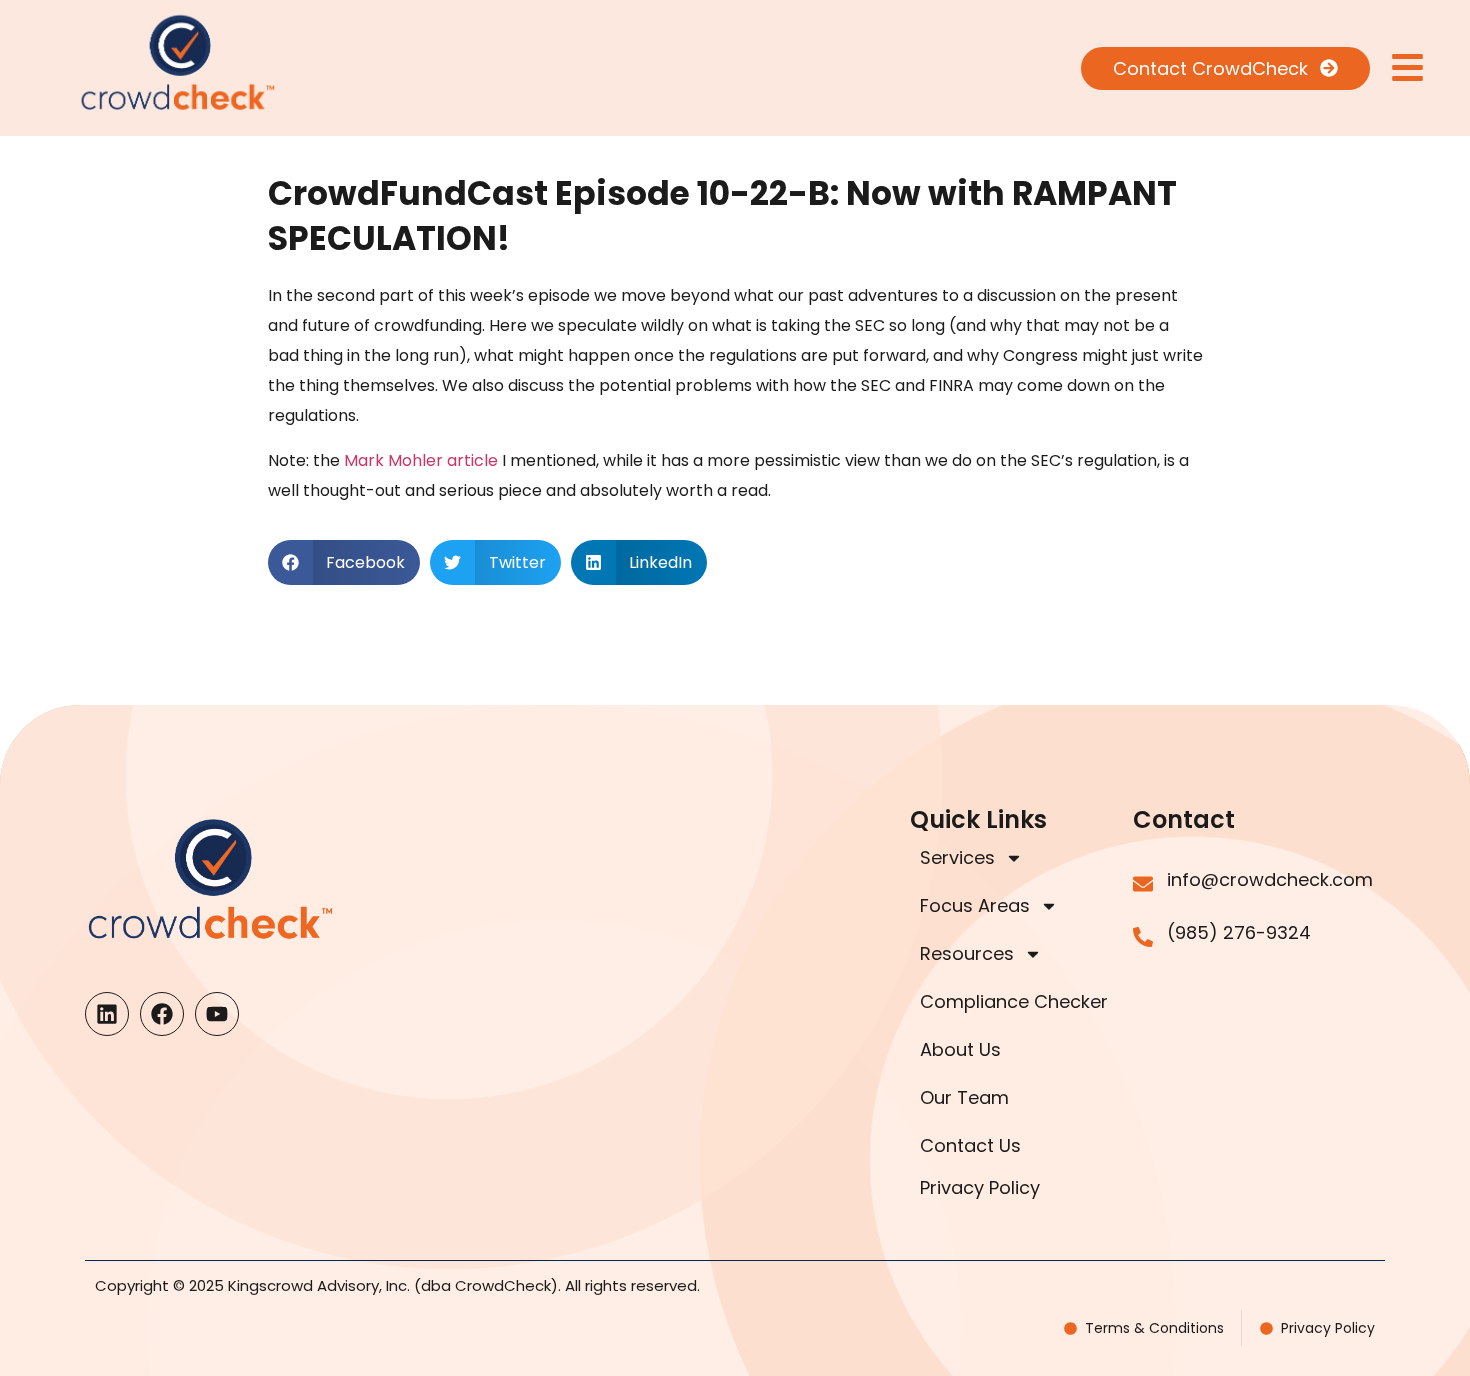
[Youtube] (217, 1014)
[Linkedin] (107, 1014)
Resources (967, 953)
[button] (344, 562)
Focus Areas (975, 905)
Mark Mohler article (421, 460)
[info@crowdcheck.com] (1143, 884)
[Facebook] (162, 1014)
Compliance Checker (1014, 1001)
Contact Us (970, 1145)
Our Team (964, 1097)
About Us (960, 1049)
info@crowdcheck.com (1270, 879)
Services (957, 857)
